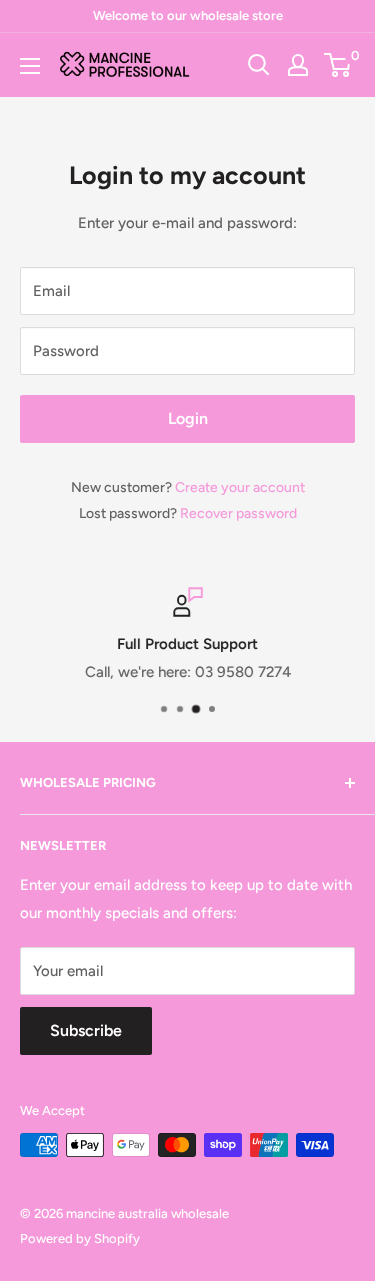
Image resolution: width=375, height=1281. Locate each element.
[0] (338, 65)
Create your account (240, 487)
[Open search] (259, 65)
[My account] (298, 65)
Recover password (238, 513)
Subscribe (86, 1030)
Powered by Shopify (80, 1238)
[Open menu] (30, 66)
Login (188, 418)
